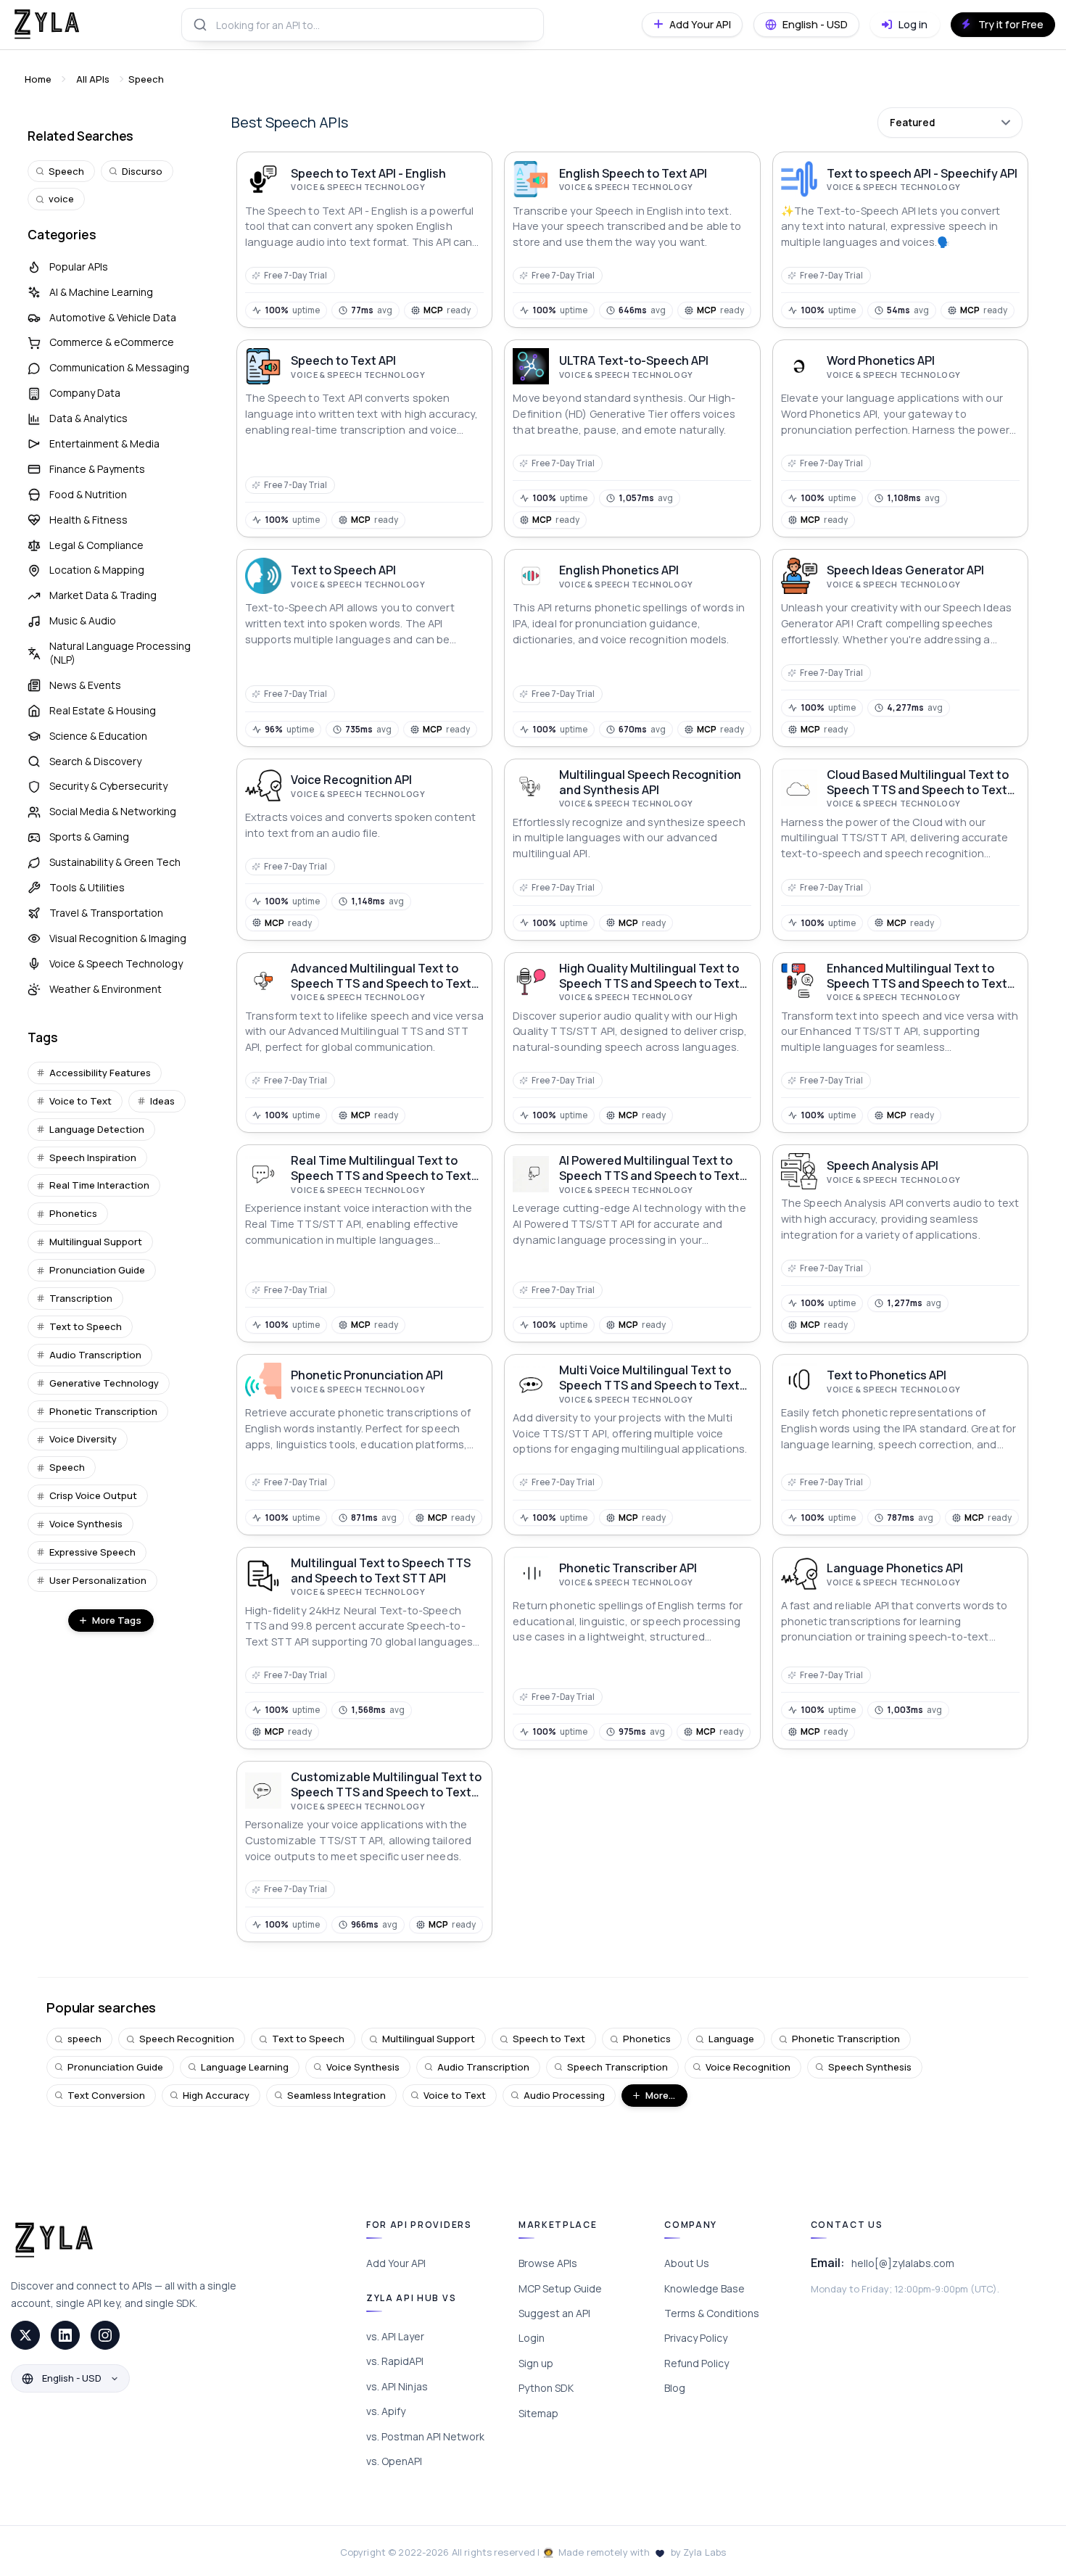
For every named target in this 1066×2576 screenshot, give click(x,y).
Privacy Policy (696, 2338)
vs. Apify (386, 2411)
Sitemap (538, 2413)
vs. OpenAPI (394, 2461)
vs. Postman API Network (425, 2436)
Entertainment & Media (104, 443)
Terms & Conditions (712, 2313)
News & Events (85, 685)
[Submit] (199, 25)
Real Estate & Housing (103, 710)
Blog (675, 2388)
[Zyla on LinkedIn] (65, 2335)
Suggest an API (554, 2313)
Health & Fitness (88, 520)
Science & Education (98, 736)
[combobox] (363, 25)
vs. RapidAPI (395, 2361)
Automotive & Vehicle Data (113, 317)
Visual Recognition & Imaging (118, 938)
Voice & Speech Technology (116, 963)
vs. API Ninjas (397, 2386)
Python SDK (546, 2388)
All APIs (93, 79)
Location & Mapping (97, 570)
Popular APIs (79, 267)
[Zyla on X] (25, 2335)
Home (38, 79)
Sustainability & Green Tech (115, 862)
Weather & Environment (106, 989)
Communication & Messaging (119, 367)
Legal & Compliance (96, 545)
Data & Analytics (88, 418)
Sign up (536, 2363)
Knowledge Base (705, 2288)
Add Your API (396, 2263)
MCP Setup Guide (560, 2288)
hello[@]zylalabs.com (903, 2263)
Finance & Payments (97, 469)
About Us (687, 2263)
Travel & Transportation (106, 913)
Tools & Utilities (87, 887)
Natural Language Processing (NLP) (120, 653)
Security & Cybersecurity (108, 786)
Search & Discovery (95, 761)
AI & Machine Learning (101, 292)
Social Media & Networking (113, 811)
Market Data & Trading (103, 595)
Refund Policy (697, 2363)
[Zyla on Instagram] (105, 2335)
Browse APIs (548, 2263)
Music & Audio (83, 620)
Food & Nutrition (88, 494)
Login (532, 2338)
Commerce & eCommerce (112, 342)
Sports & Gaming (89, 837)
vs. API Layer (395, 2336)
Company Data (85, 393)
